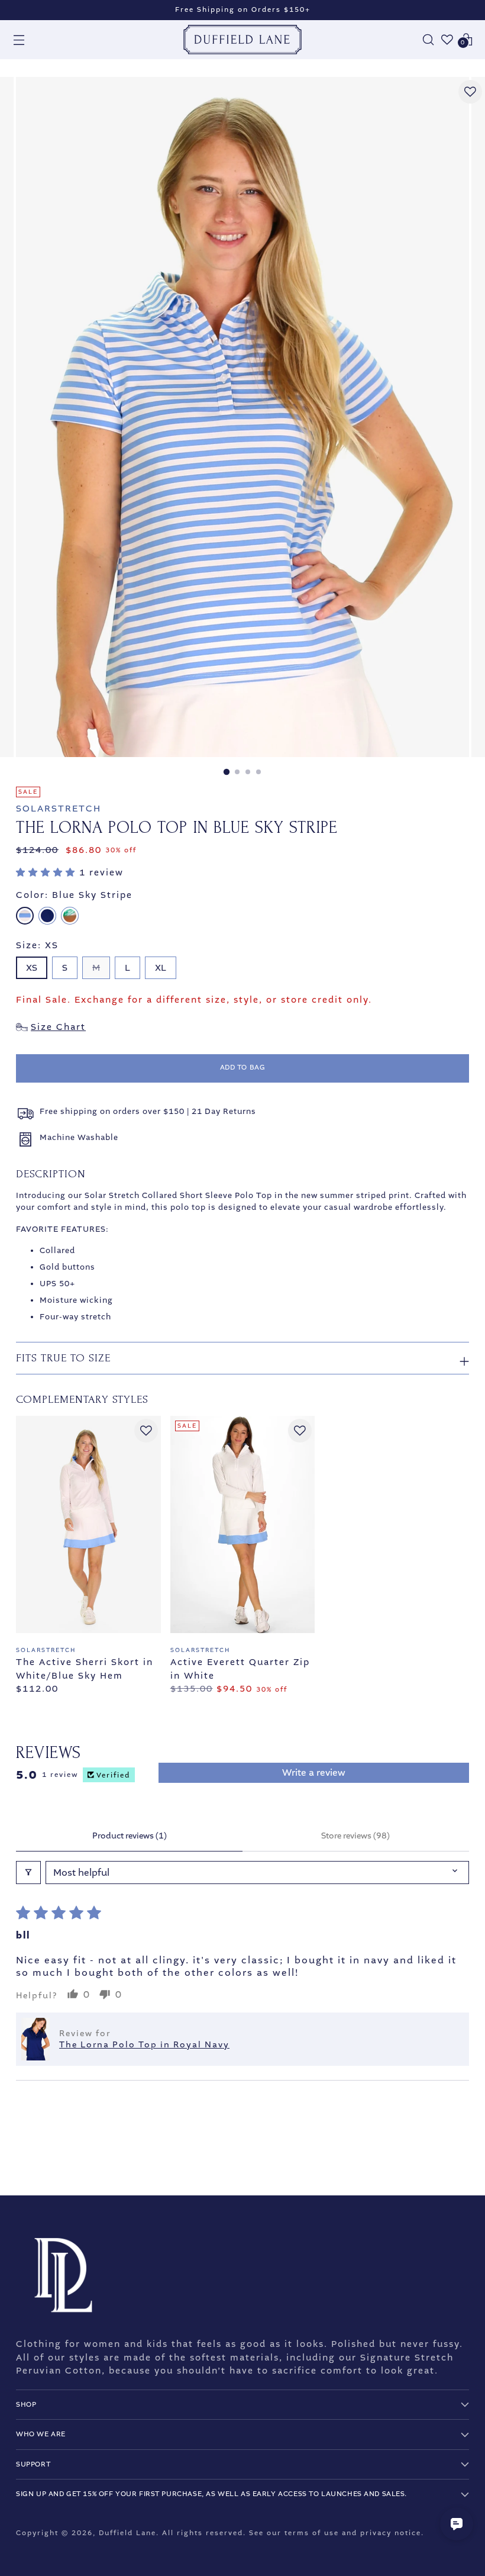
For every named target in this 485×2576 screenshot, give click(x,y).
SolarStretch (59, 809)
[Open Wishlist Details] (447, 40)
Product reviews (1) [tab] (130, 1836)
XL (161, 968)
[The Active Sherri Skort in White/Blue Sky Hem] (88, 1524)
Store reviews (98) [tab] (355, 1836)
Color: (74, 895)
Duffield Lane (127, 2533)
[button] (48, 872)
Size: (37, 945)
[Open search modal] (428, 40)
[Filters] (28, 1873)
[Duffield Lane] (242, 40)
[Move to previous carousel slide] (432, 2155)
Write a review (314, 1772)
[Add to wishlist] (470, 92)
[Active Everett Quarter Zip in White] (243, 1524)
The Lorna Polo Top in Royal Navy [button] (144, 2045)
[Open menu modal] (19, 40)
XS (32, 968)
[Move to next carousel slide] (459, 2155)
